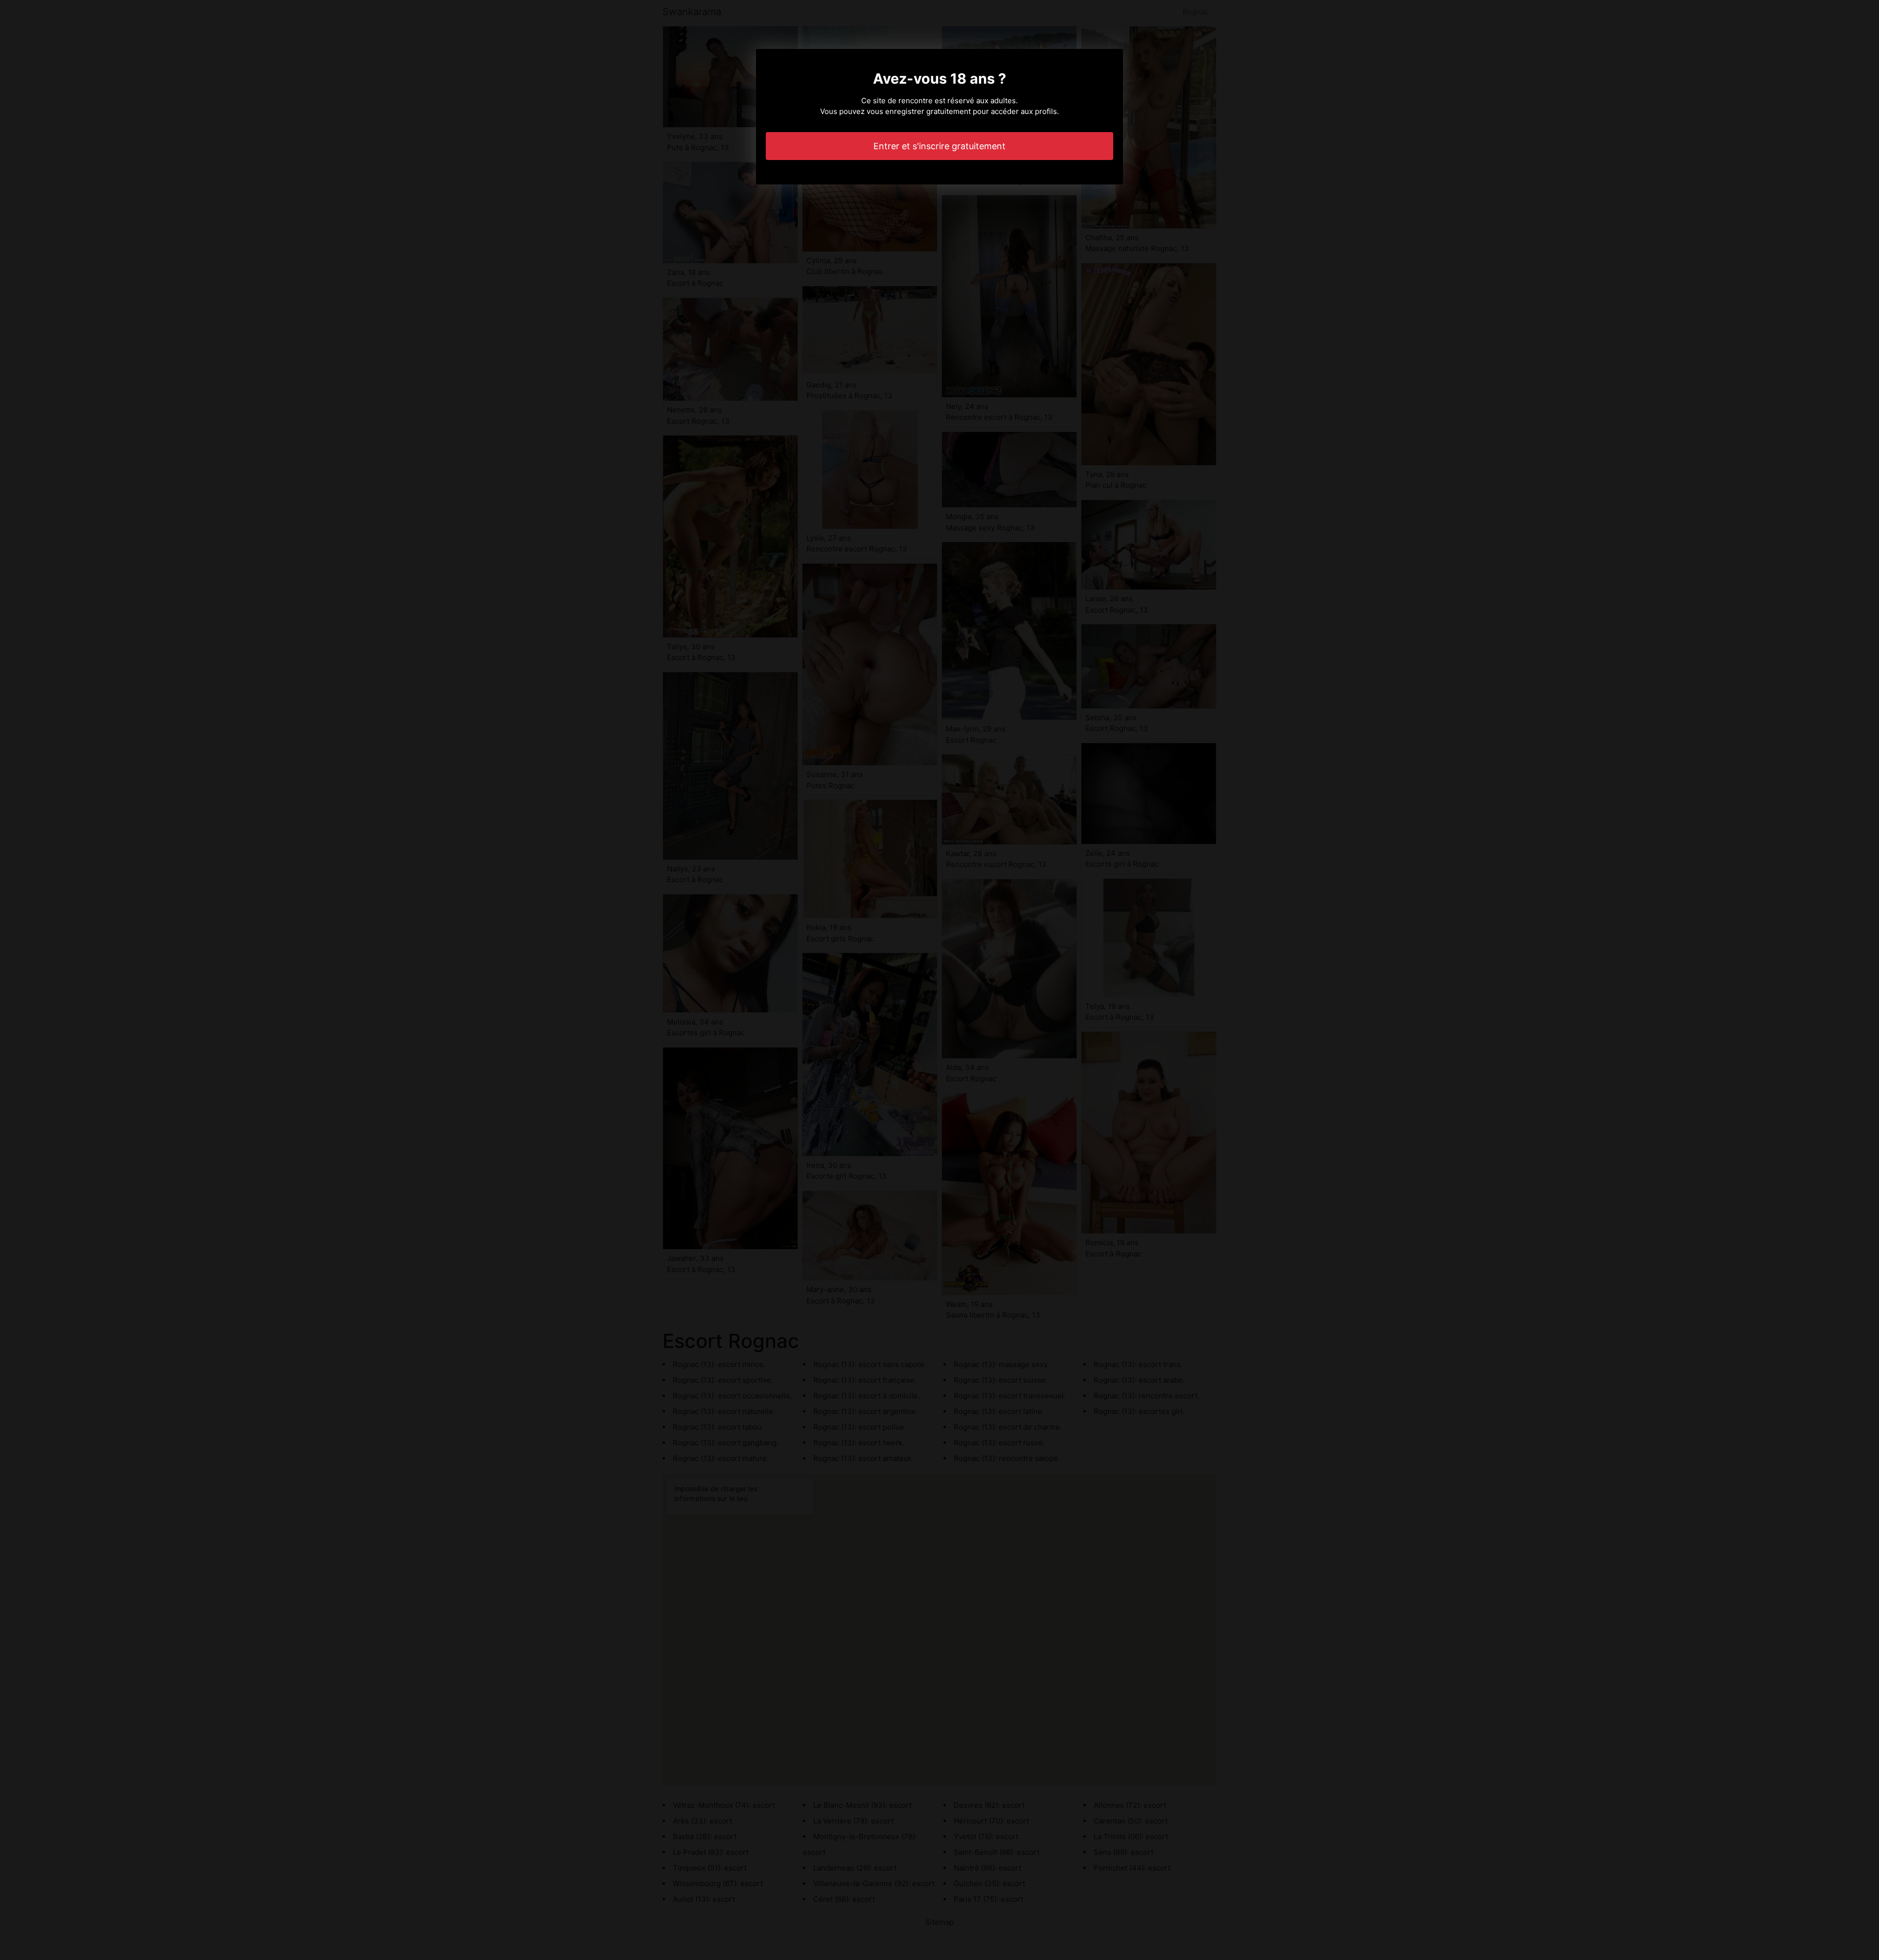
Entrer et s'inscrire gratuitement (939, 146)
